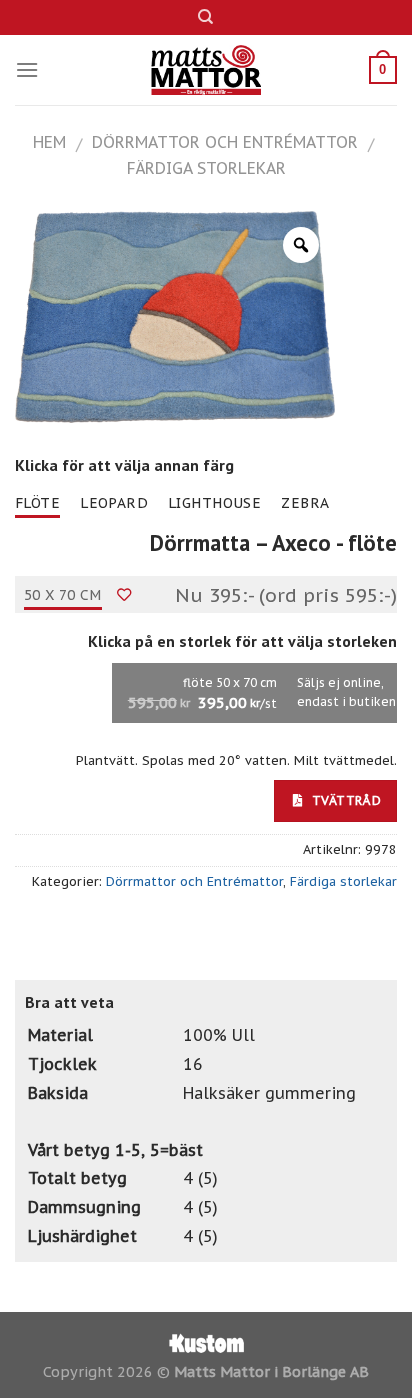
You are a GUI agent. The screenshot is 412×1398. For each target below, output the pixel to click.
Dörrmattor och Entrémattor (225, 142)
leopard (114, 503)
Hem (49, 142)
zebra (305, 503)
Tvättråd (344, 800)
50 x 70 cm (63, 595)
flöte (37, 503)
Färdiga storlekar (206, 168)
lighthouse (214, 503)
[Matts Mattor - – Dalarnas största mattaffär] (206, 70)
